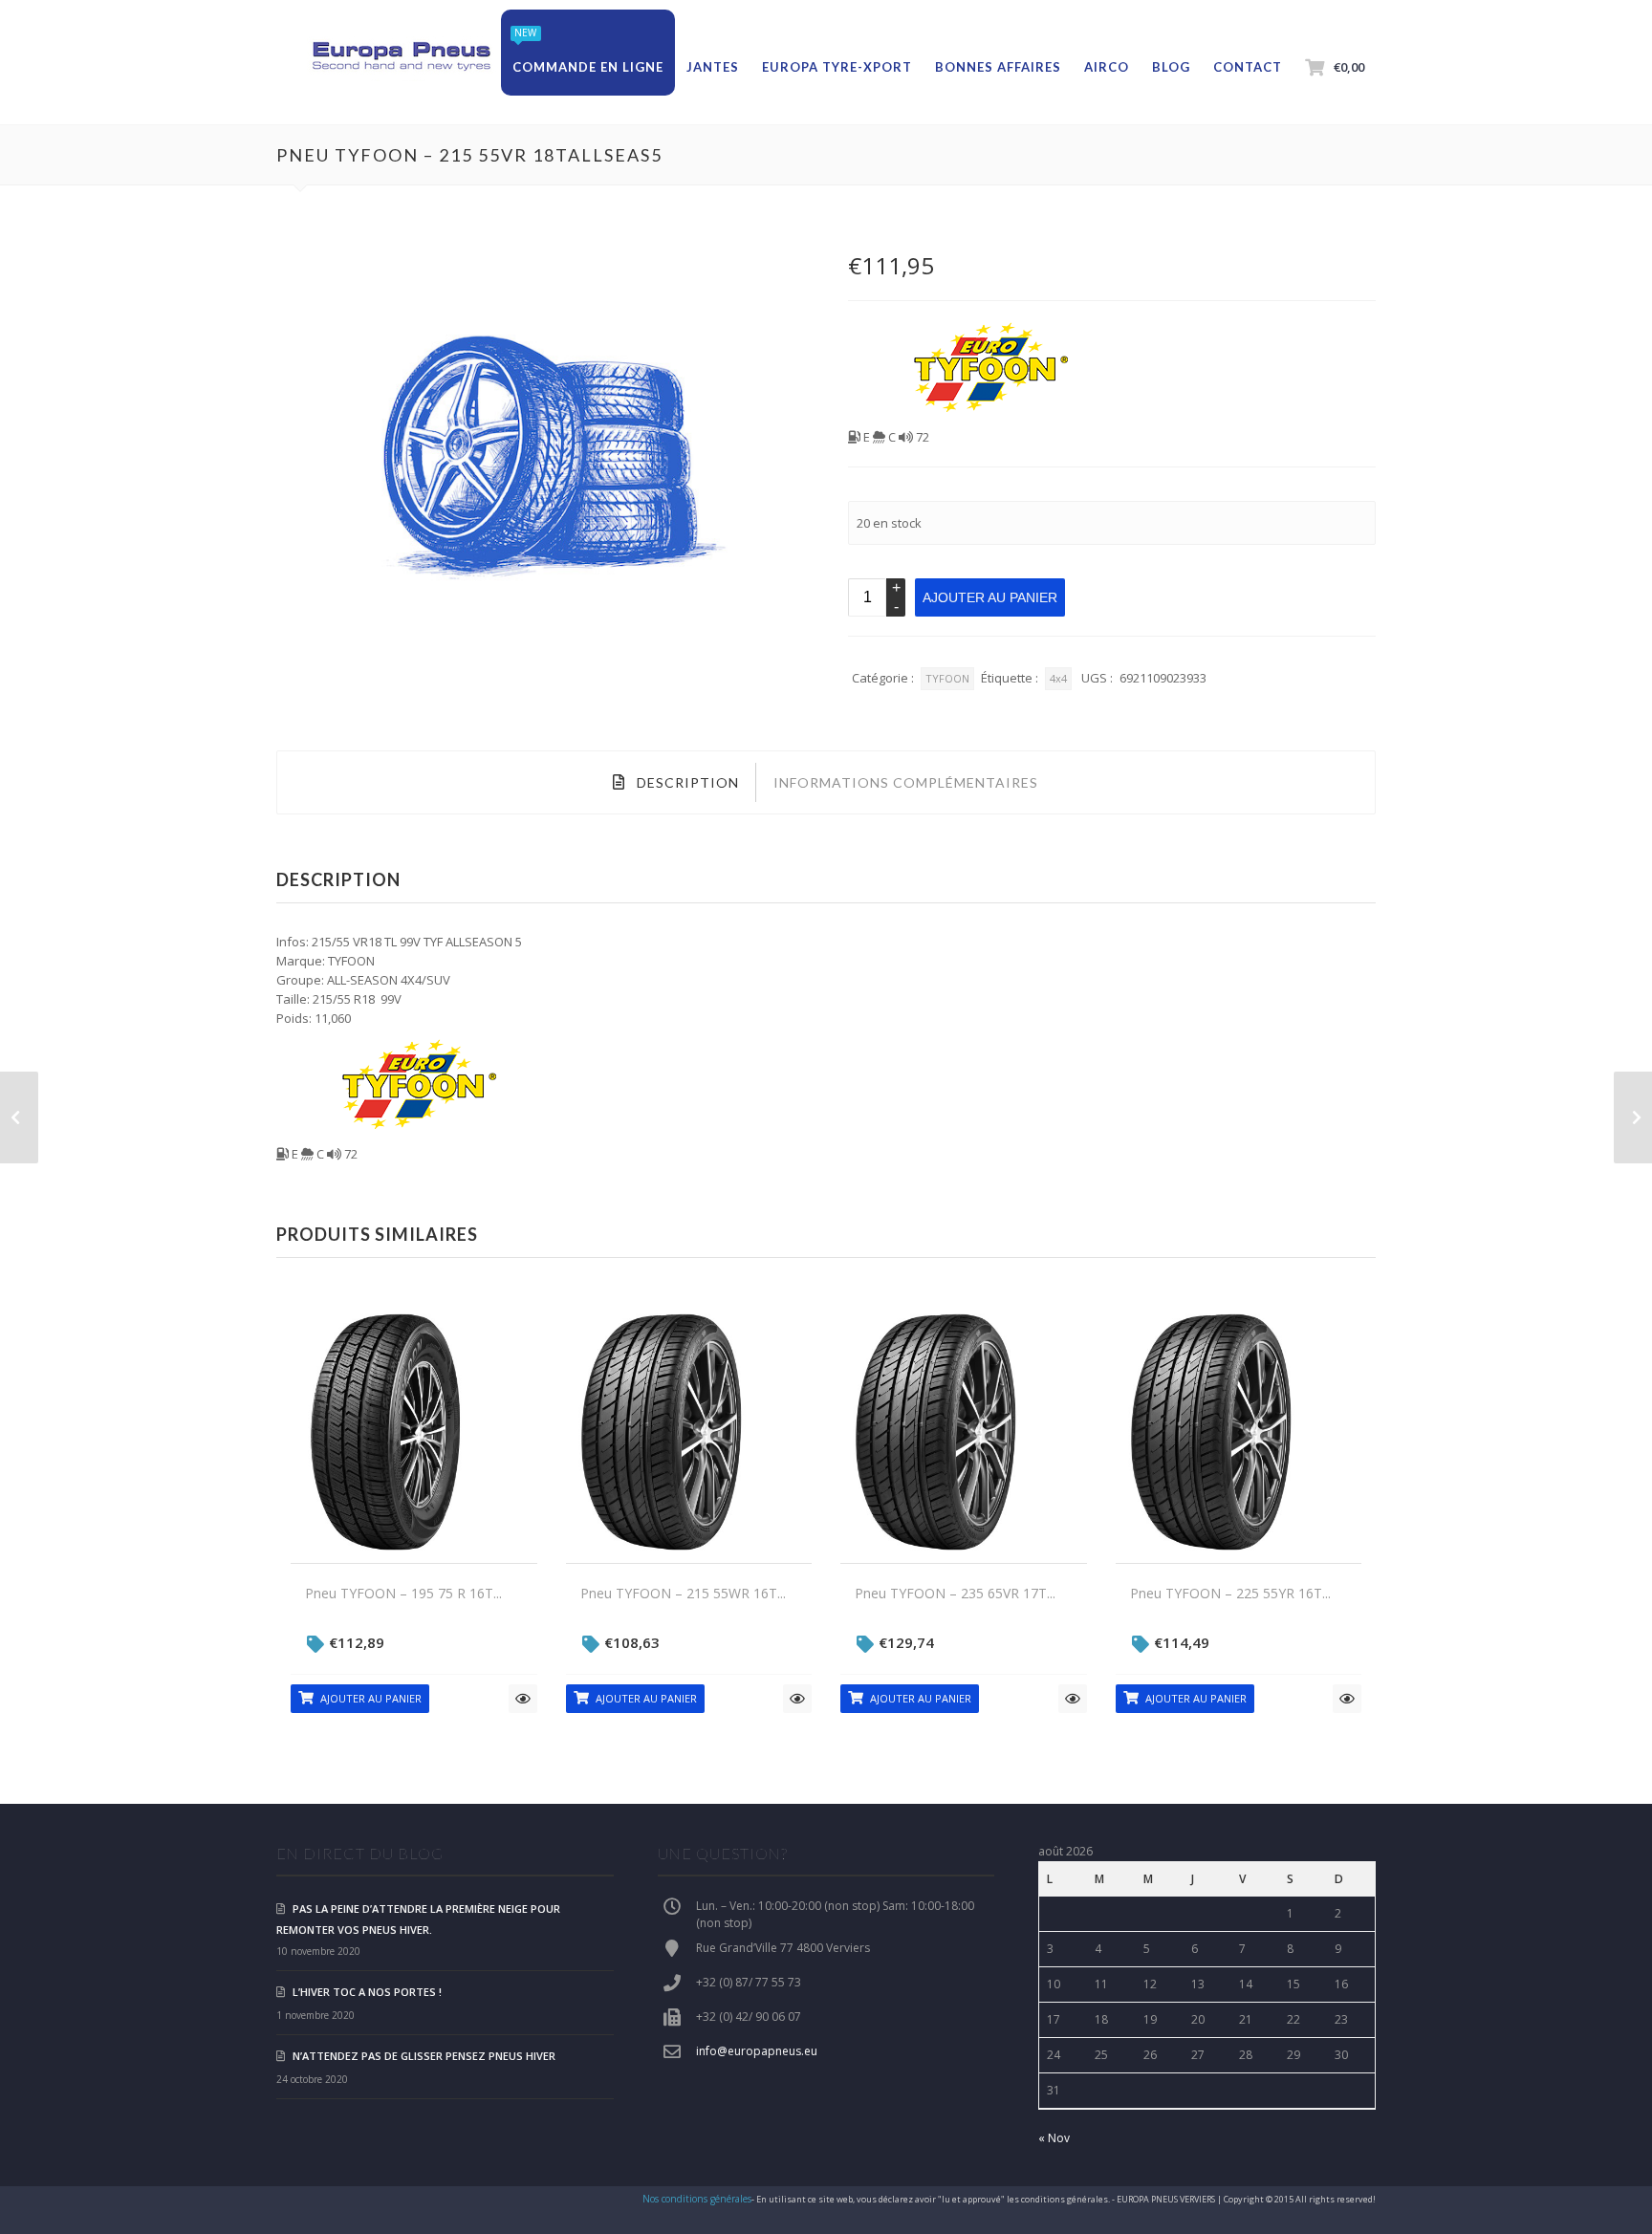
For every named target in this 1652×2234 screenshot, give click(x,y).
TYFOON (947, 678)
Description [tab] (686, 782)
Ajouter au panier (990, 597)
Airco (1107, 67)
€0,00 (1349, 67)
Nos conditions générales (697, 2199)
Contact (1248, 67)
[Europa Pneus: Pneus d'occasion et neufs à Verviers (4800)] (401, 57)
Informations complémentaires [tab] (906, 782)
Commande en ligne (588, 67)
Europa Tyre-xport (837, 67)
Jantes (713, 67)
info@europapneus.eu (757, 2051)
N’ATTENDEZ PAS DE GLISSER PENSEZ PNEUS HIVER (424, 2056)
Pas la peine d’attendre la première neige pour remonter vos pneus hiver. (418, 1919)
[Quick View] (523, 1699)
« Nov (1054, 2138)
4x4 (1058, 678)
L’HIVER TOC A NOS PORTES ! (367, 1992)
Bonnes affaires (998, 67)
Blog (1171, 67)
